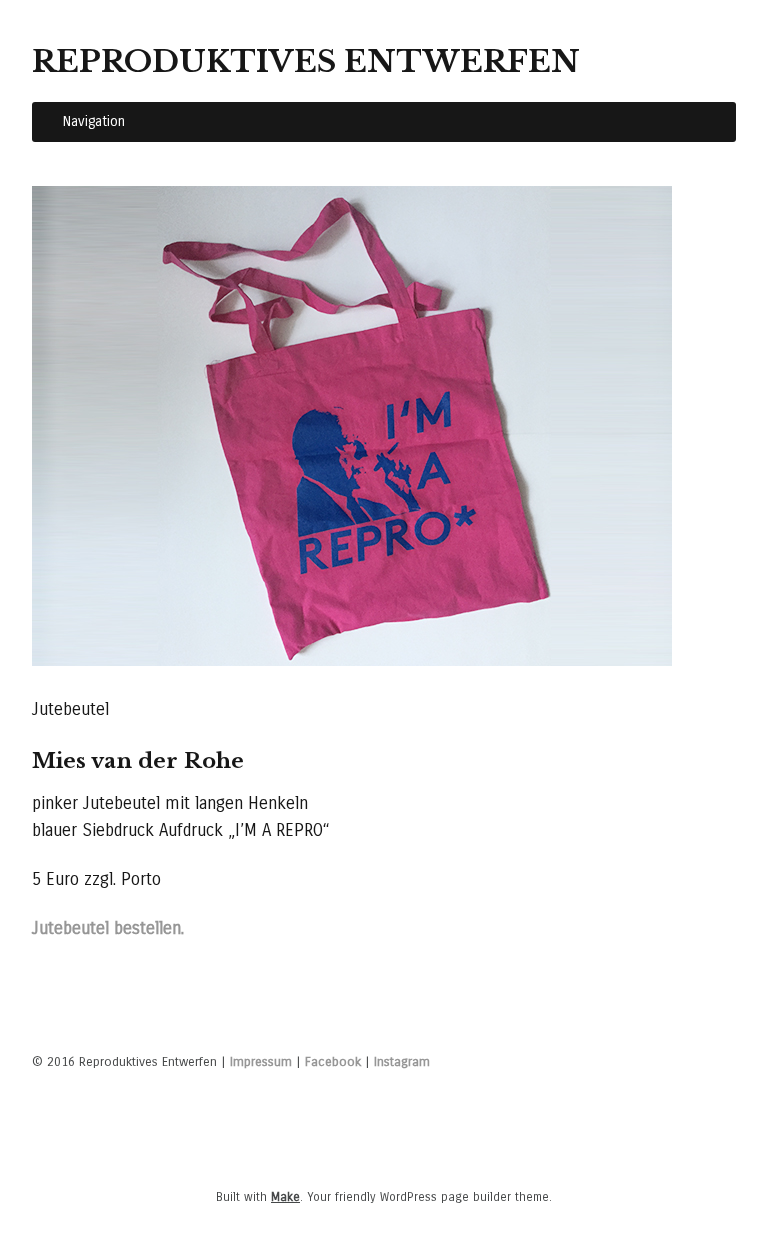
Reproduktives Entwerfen (306, 61)
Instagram (402, 1062)
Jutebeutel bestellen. (108, 928)
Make (285, 1197)
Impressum (261, 1062)
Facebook (333, 1062)
